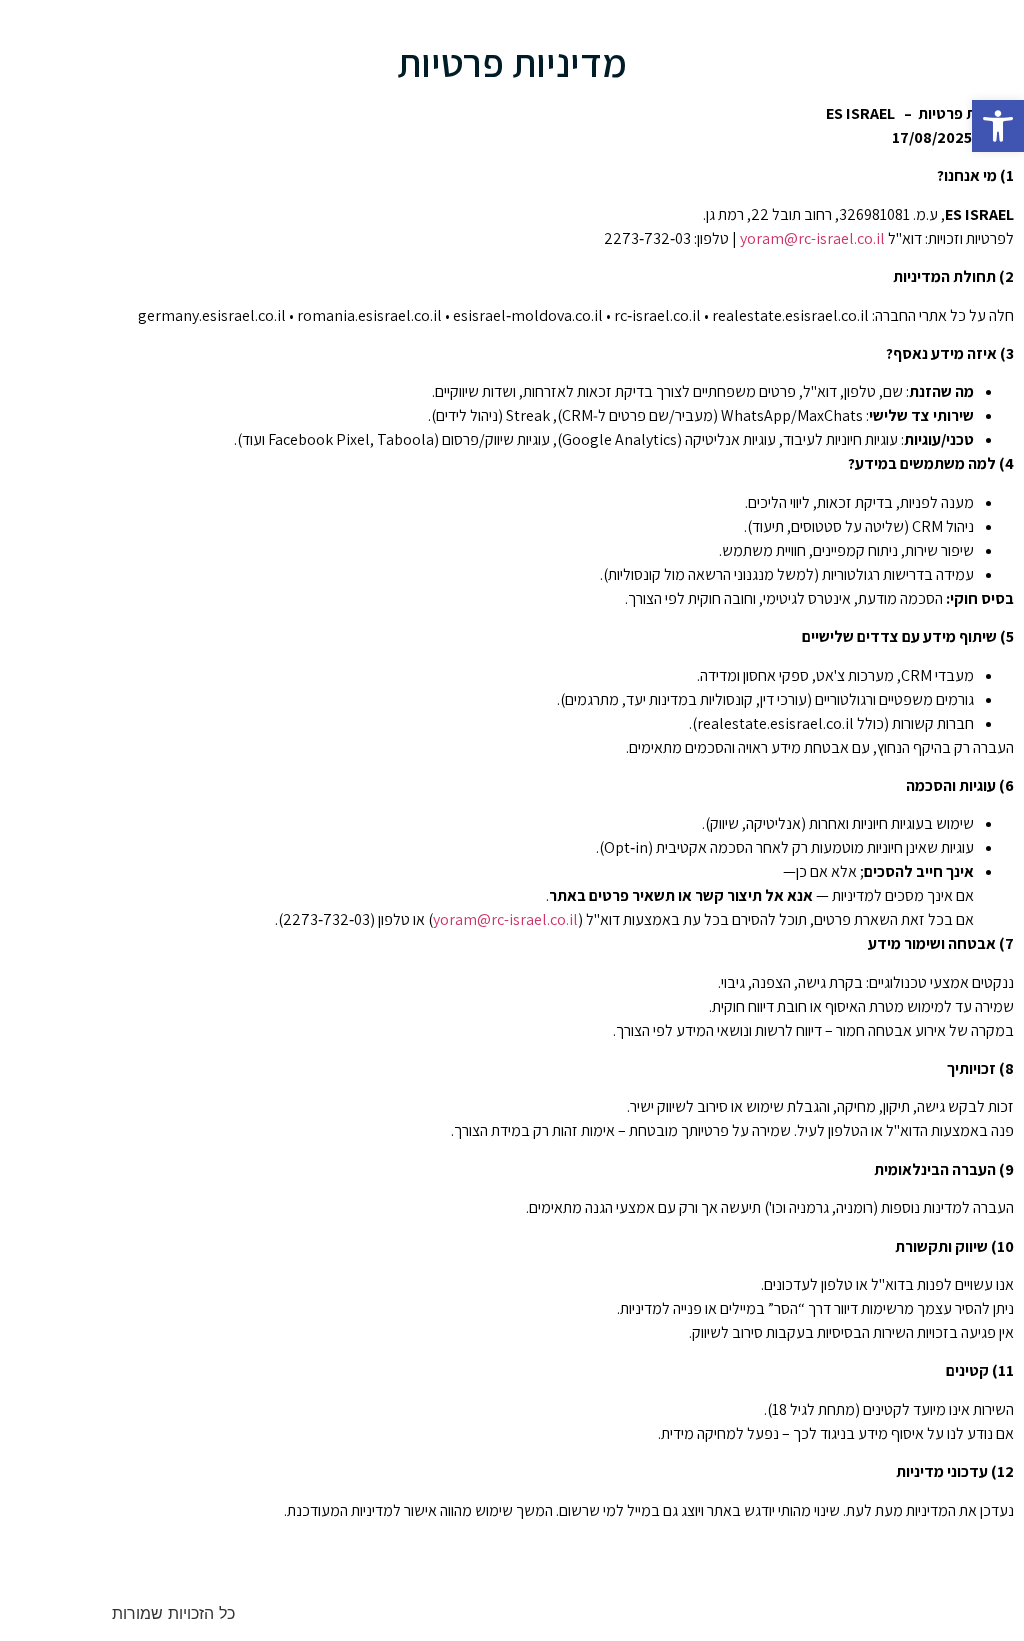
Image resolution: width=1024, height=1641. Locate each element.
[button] (998, 126)
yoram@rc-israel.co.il (812, 238)
